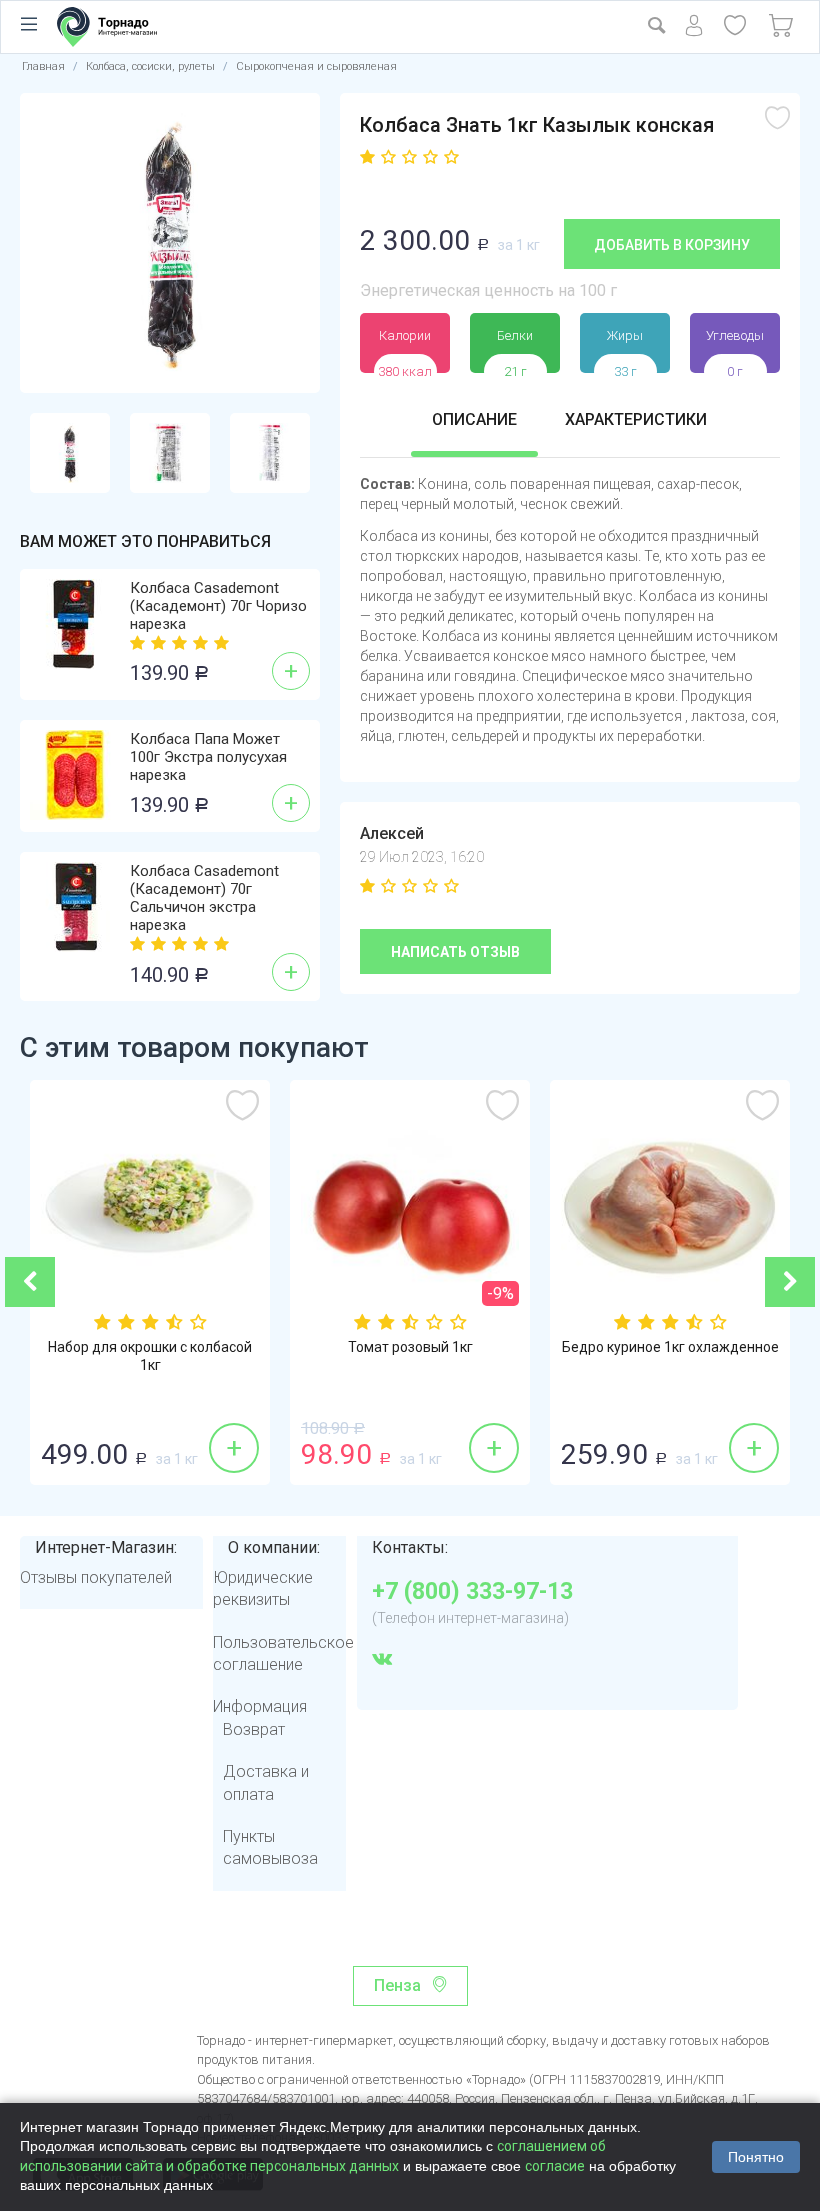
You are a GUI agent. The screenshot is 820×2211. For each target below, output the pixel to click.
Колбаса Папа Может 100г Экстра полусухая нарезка (208, 757)
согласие (555, 2166)
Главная (43, 66)
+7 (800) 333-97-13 (472, 1592)
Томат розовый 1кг (410, 1347)
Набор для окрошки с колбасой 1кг (150, 1356)
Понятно (756, 2157)
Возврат (254, 1729)
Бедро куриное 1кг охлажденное (670, 1347)
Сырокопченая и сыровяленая (316, 66)
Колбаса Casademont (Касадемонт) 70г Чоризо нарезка (218, 606)
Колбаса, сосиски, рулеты (150, 66)
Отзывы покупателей (96, 1577)
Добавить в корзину (672, 245)
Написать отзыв (455, 952)
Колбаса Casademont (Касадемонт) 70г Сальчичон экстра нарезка (204, 898)
